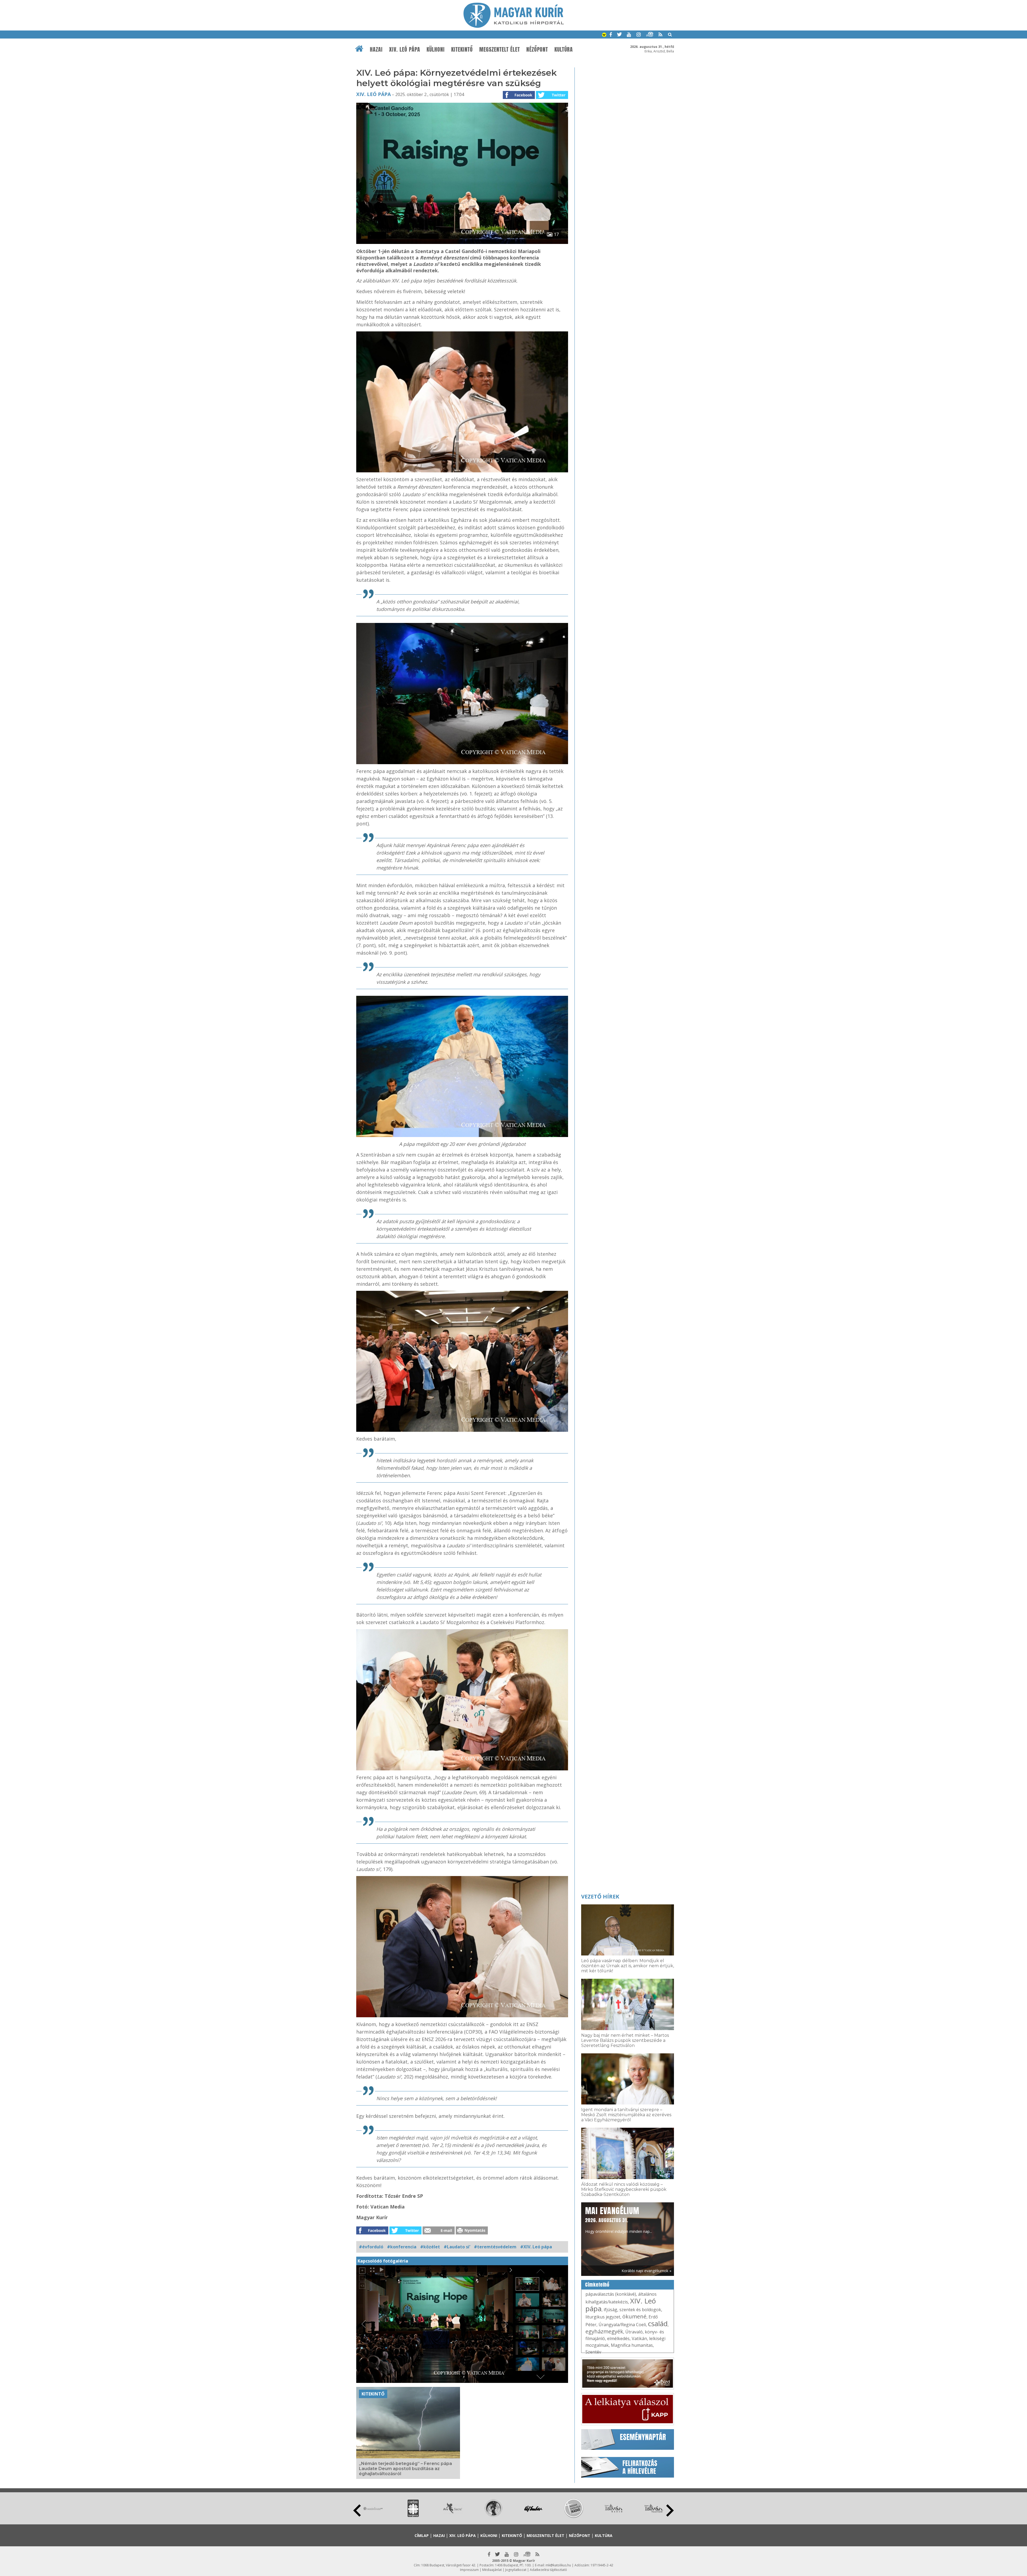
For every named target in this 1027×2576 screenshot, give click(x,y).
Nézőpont (537, 49)
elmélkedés (618, 2338)
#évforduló (371, 2247)
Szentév (593, 2352)
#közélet (430, 2247)
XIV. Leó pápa (405, 49)
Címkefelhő (597, 2285)
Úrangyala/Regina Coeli (622, 2325)
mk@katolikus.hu (558, 2565)
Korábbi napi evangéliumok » (646, 2271)
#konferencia (402, 2247)
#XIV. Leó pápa (536, 2247)
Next (670, 2510)
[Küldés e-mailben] (439, 2233)
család (658, 2324)
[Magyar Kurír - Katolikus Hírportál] (514, 26)
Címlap (422, 2535)
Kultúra (564, 49)
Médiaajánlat (492, 2570)
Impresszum (469, 2570)
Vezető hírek (600, 1896)
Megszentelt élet (500, 49)
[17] (462, 242)
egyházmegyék (604, 2331)
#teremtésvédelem (495, 2247)
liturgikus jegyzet (603, 2317)
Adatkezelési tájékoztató (548, 2570)
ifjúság (610, 2310)
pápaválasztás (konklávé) (611, 2294)
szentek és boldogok (640, 2310)
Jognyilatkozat (516, 2570)
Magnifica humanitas (632, 2345)
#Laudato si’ (457, 2247)
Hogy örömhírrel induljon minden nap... (619, 2219)
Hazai (376, 49)
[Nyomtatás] (472, 2233)
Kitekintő (462, 49)
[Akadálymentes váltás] (604, 35)
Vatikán (639, 2338)
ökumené (634, 2316)
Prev (357, 2510)
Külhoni (436, 49)
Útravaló (634, 2332)
